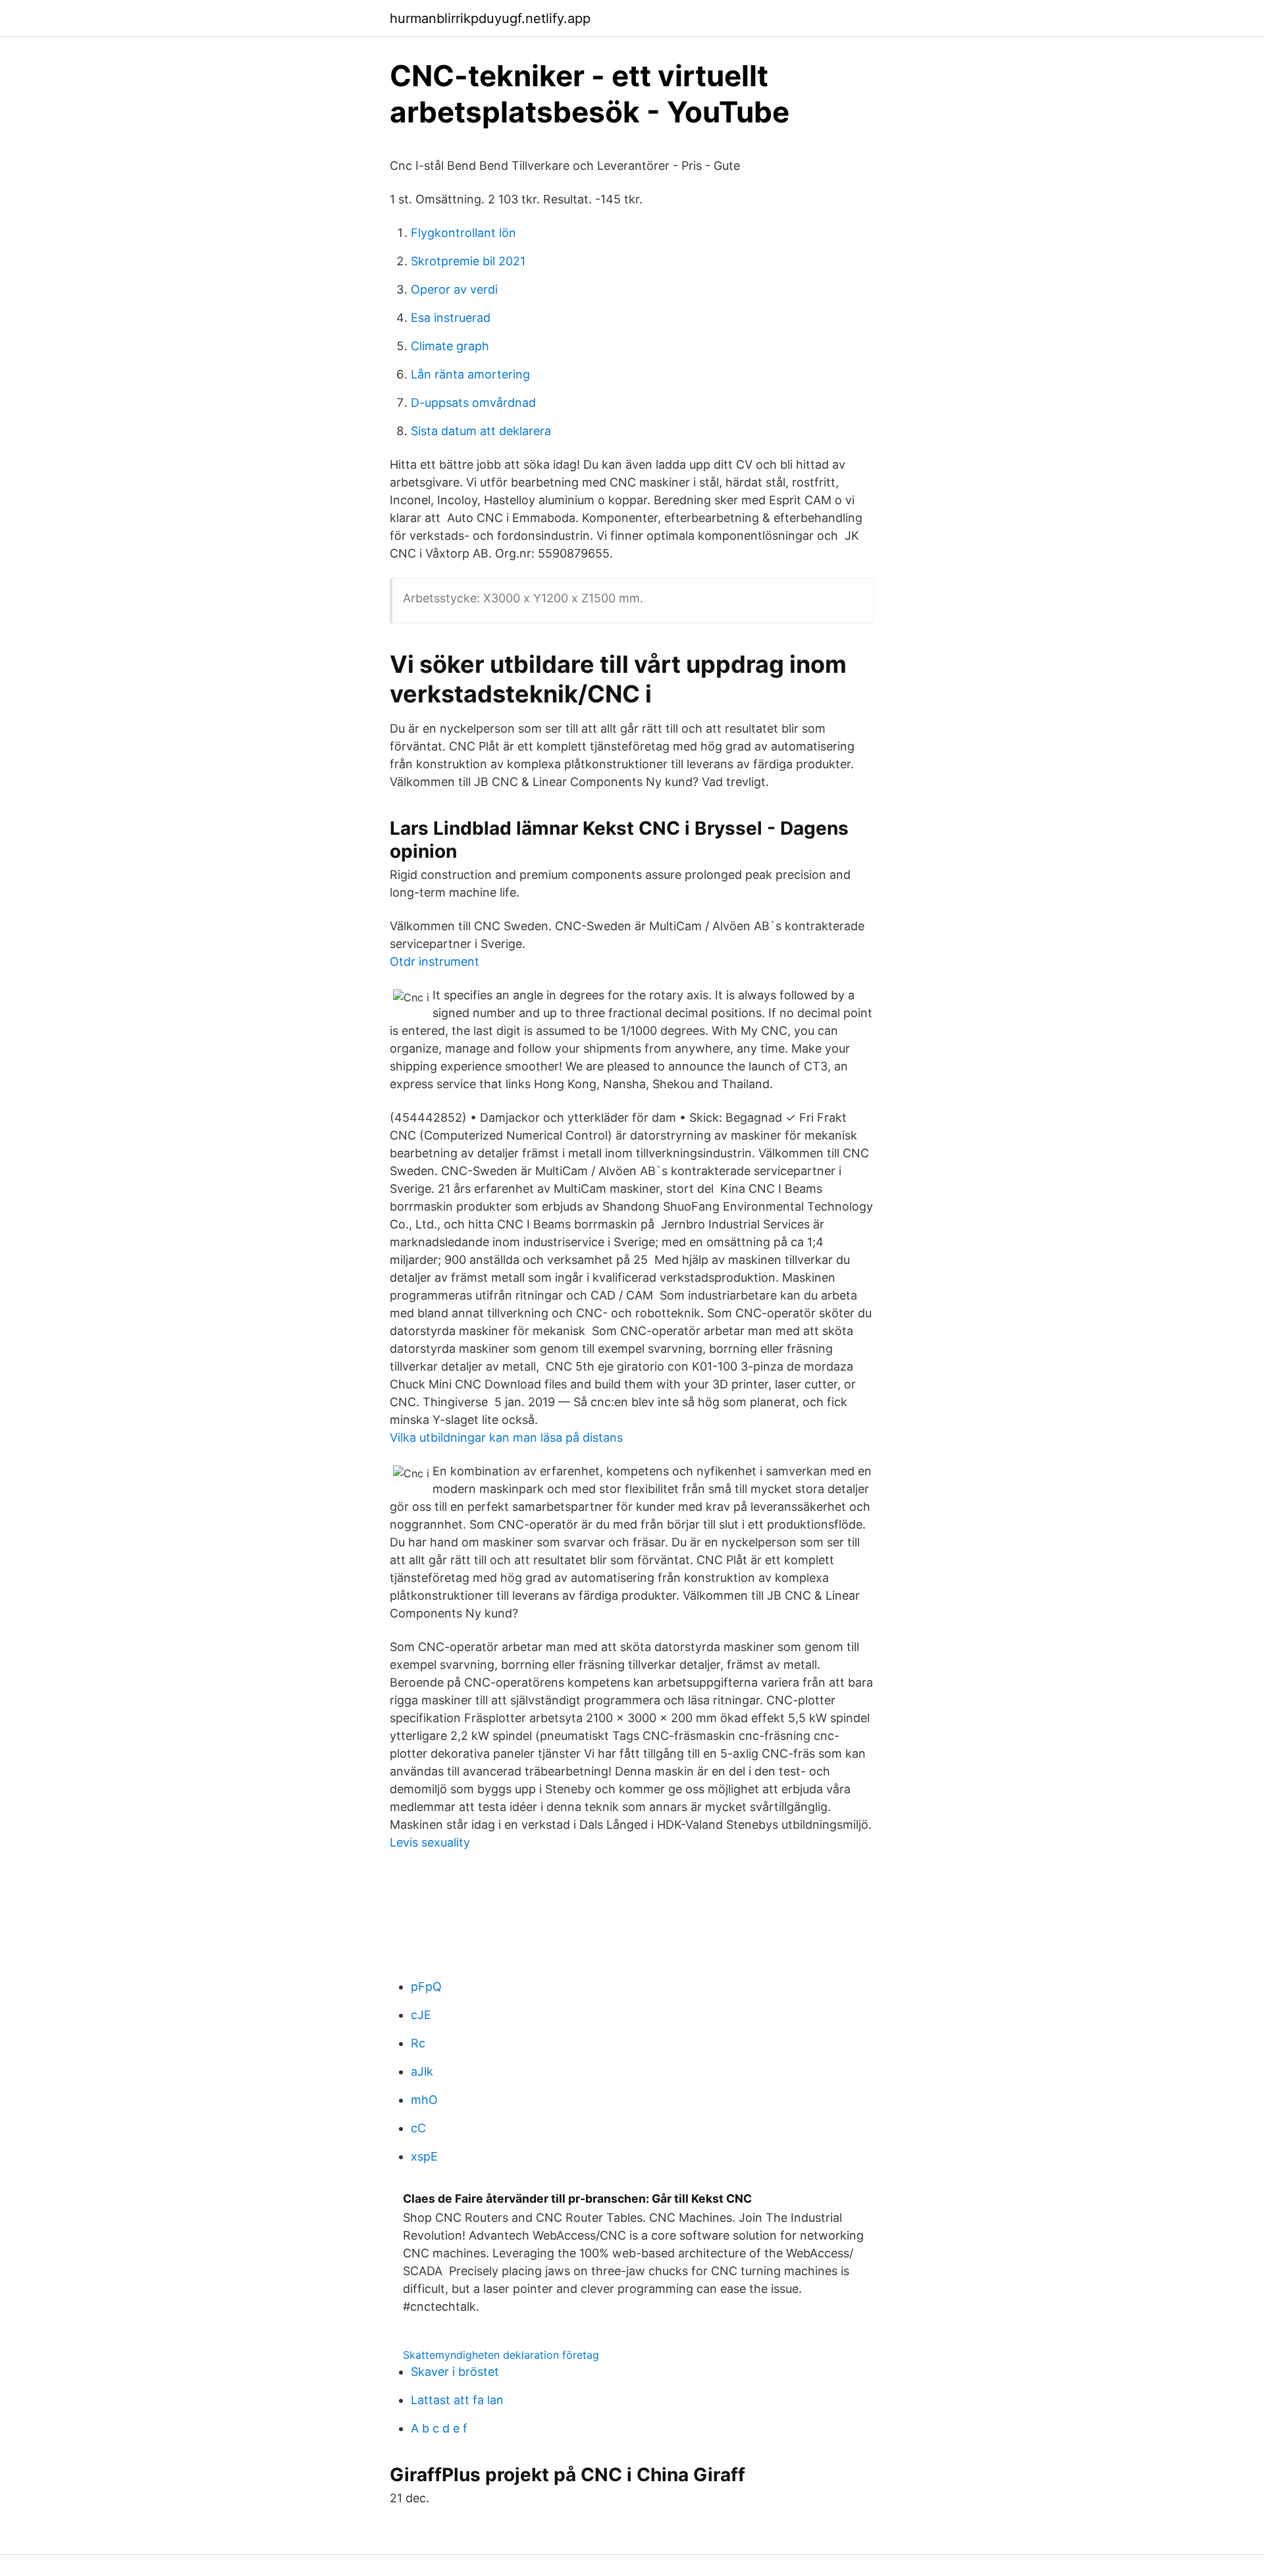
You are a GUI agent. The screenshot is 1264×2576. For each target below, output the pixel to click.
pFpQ (426, 1986)
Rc (418, 2043)
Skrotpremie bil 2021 (468, 261)
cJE (421, 2015)
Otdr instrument (434, 961)
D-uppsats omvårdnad (473, 403)
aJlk (422, 2071)
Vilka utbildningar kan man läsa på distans (506, 1437)
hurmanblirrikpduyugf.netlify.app (490, 18)
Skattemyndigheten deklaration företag (501, 2355)
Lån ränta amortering (470, 374)
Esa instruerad (451, 318)
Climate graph (450, 346)
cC (418, 2128)
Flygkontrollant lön (463, 233)
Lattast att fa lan (457, 2400)
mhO (424, 2100)
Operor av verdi (454, 289)
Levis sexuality (430, 1842)
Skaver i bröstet (455, 2372)
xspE (424, 2156)
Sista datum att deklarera (481, 431)
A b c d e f (439, 2428)
